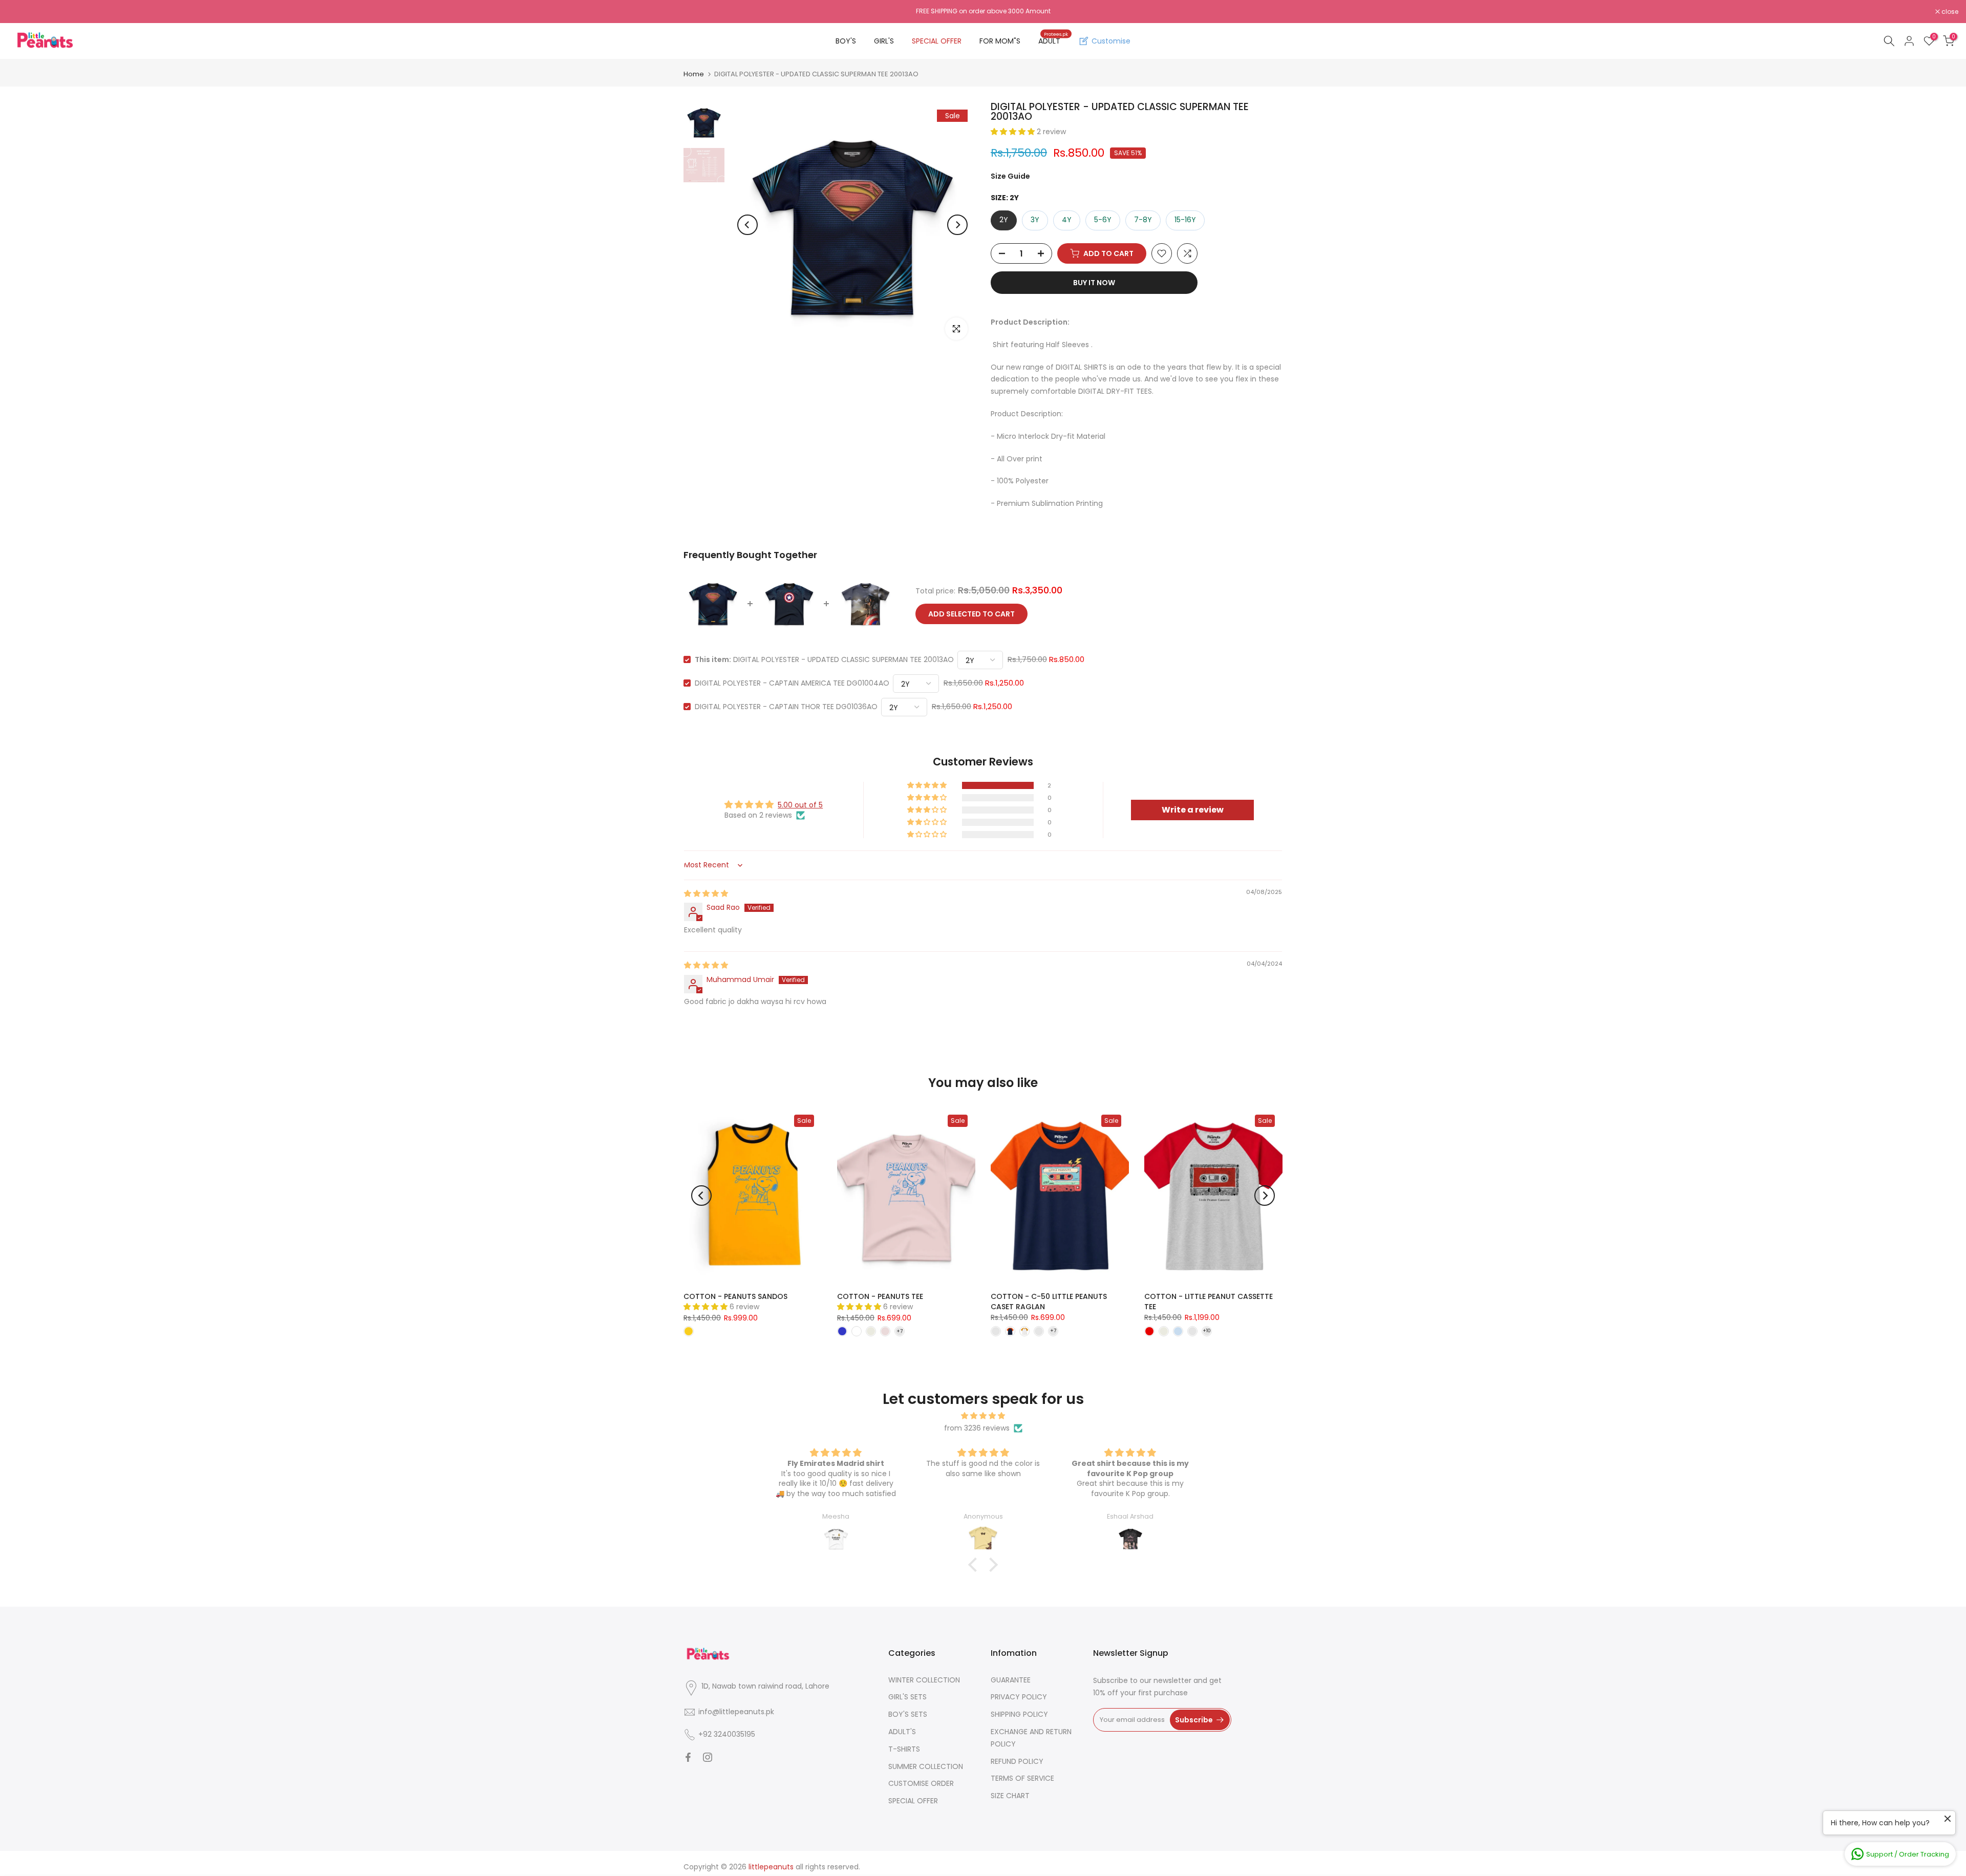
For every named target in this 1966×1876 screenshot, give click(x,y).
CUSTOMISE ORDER (921, 1783)
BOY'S (846, 41)
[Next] (957, 225)
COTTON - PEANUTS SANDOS (735, 1296)
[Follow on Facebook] (688, 1757)
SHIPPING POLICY (1019, 1714)
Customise (1111, 41)
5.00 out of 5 (800, 805)
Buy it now (1094, 283)
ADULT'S (902, 1732)
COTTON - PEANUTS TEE (880, 1296)
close (22, 12)
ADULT (1053, 40)
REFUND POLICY (1017, 1761)
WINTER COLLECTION (924, 1680)
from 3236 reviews (977, 1428)
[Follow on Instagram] (708, 1757)
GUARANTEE (1011, 1680)
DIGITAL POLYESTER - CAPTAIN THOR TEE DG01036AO (786, 707)
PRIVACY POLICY (1019, 1697)
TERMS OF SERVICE (1022, 1778)
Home (694, 74)
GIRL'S (884, 41)
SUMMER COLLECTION (926, 1766)
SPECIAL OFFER (937, 41)
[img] (706, 893)
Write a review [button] (1193, 810)
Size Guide (1010, 176)
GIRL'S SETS (907, 1697)
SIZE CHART (1010, 1796)
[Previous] (747, 225)
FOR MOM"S (1000, 41)
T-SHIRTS (904, 1749)
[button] (1014, 132)
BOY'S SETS (908, 1714)
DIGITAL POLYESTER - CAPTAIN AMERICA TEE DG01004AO (792, 683)
